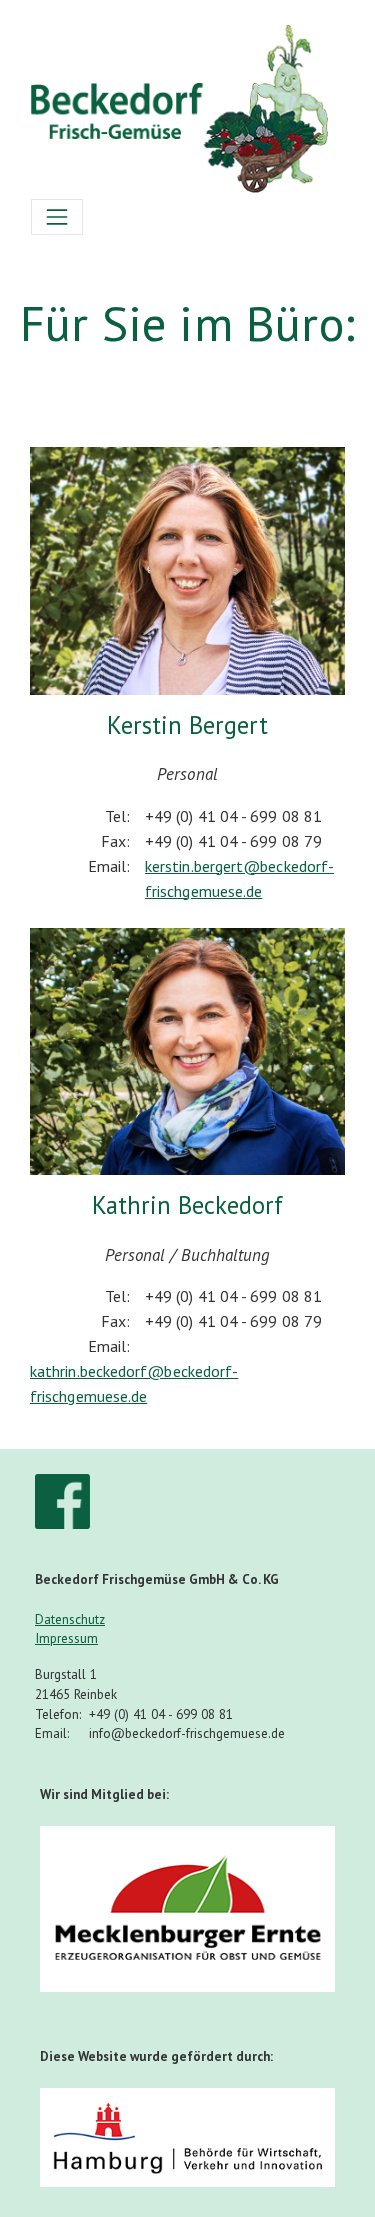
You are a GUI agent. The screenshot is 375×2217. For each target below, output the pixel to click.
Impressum (66, 1638)
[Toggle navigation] (57, 217)
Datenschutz (70, 1619)
